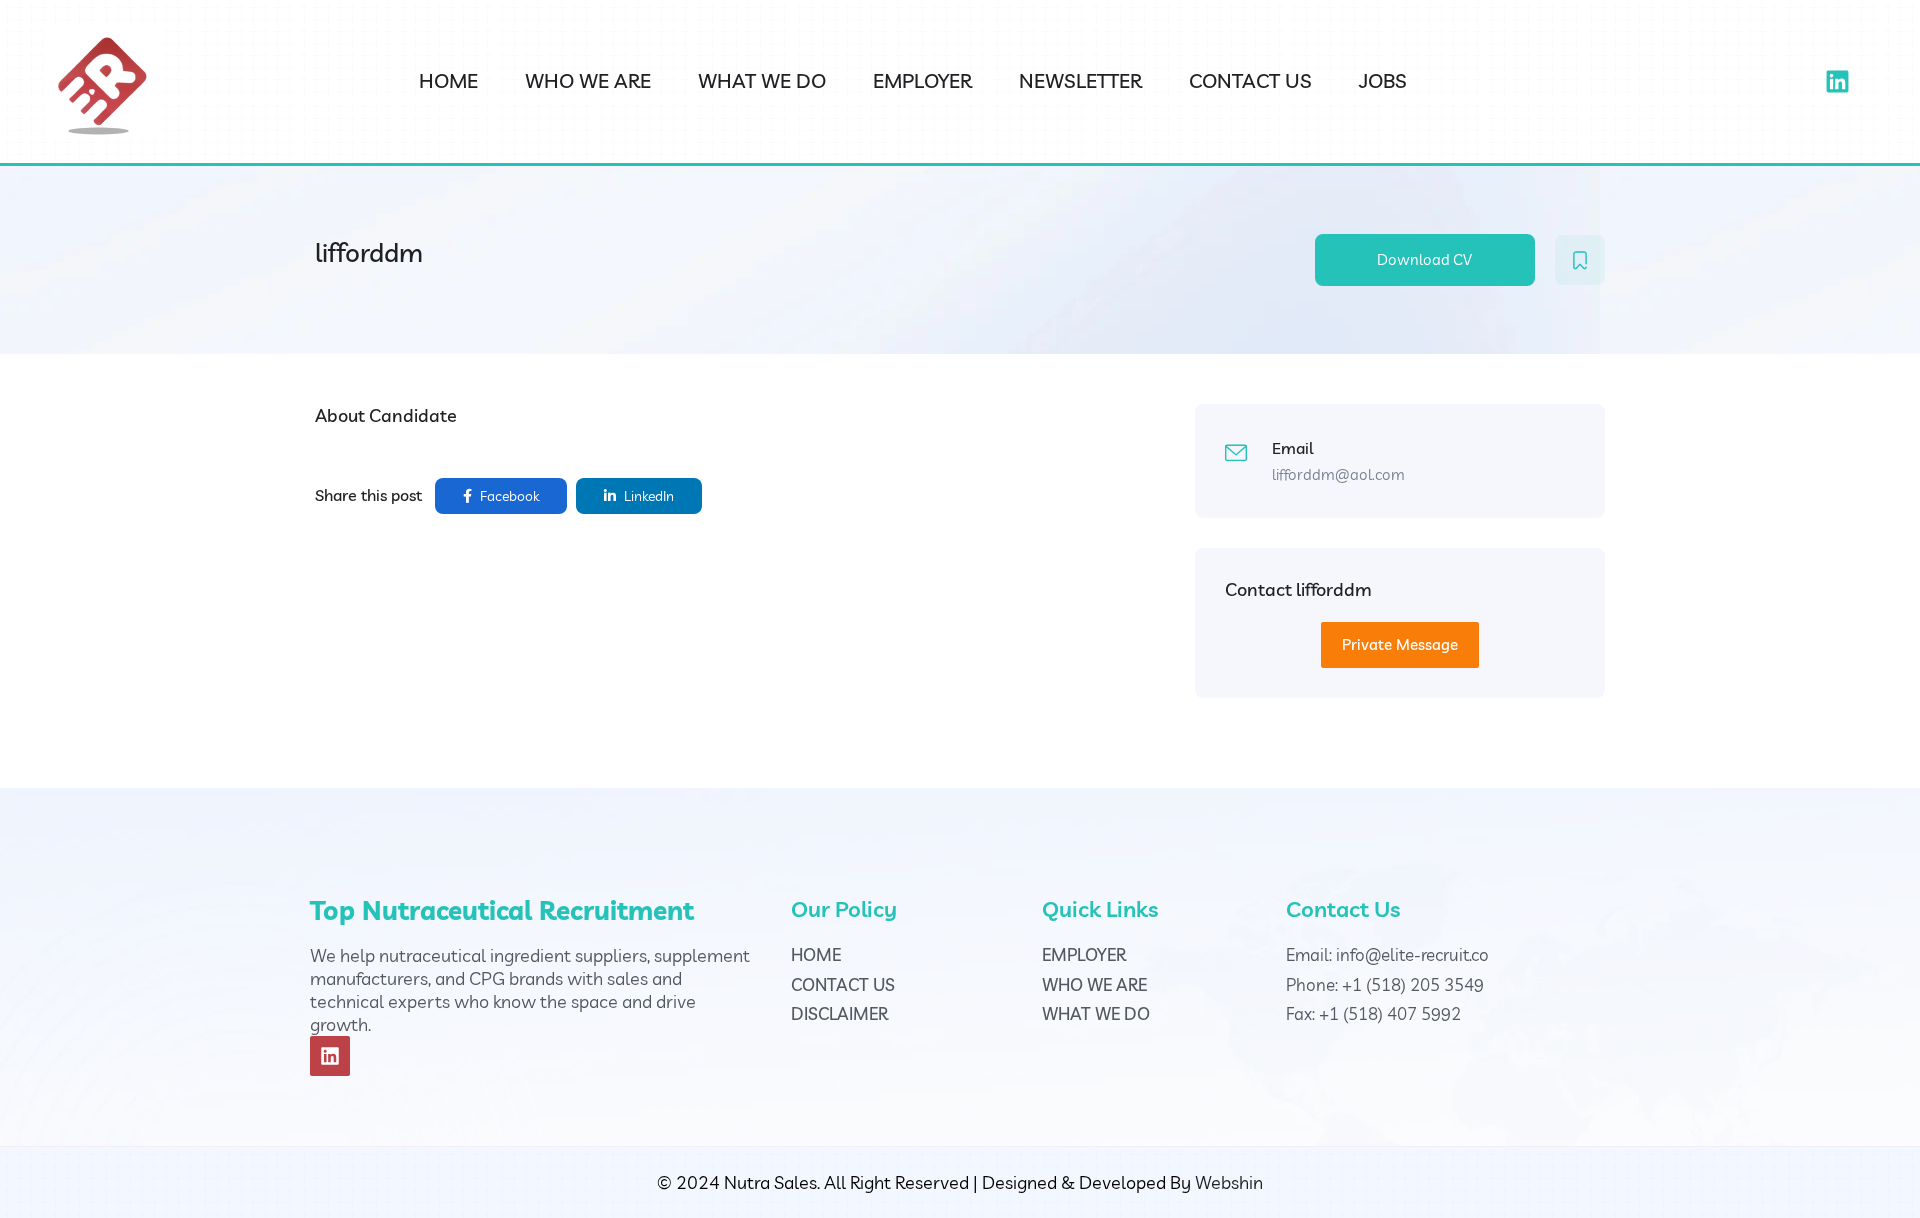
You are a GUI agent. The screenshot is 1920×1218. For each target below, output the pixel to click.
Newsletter (1080, 80)
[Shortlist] (1580, 260)
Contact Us (1250, 80)
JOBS (1383, 80)
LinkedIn (647, 496)
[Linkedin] (1837, 82)
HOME (448, 80)
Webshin (1229, 1182)
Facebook (508, 496)
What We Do (762, 80)
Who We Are (588, 80)
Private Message (1400, 644)
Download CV (1424, 259)
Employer (922, 80)
